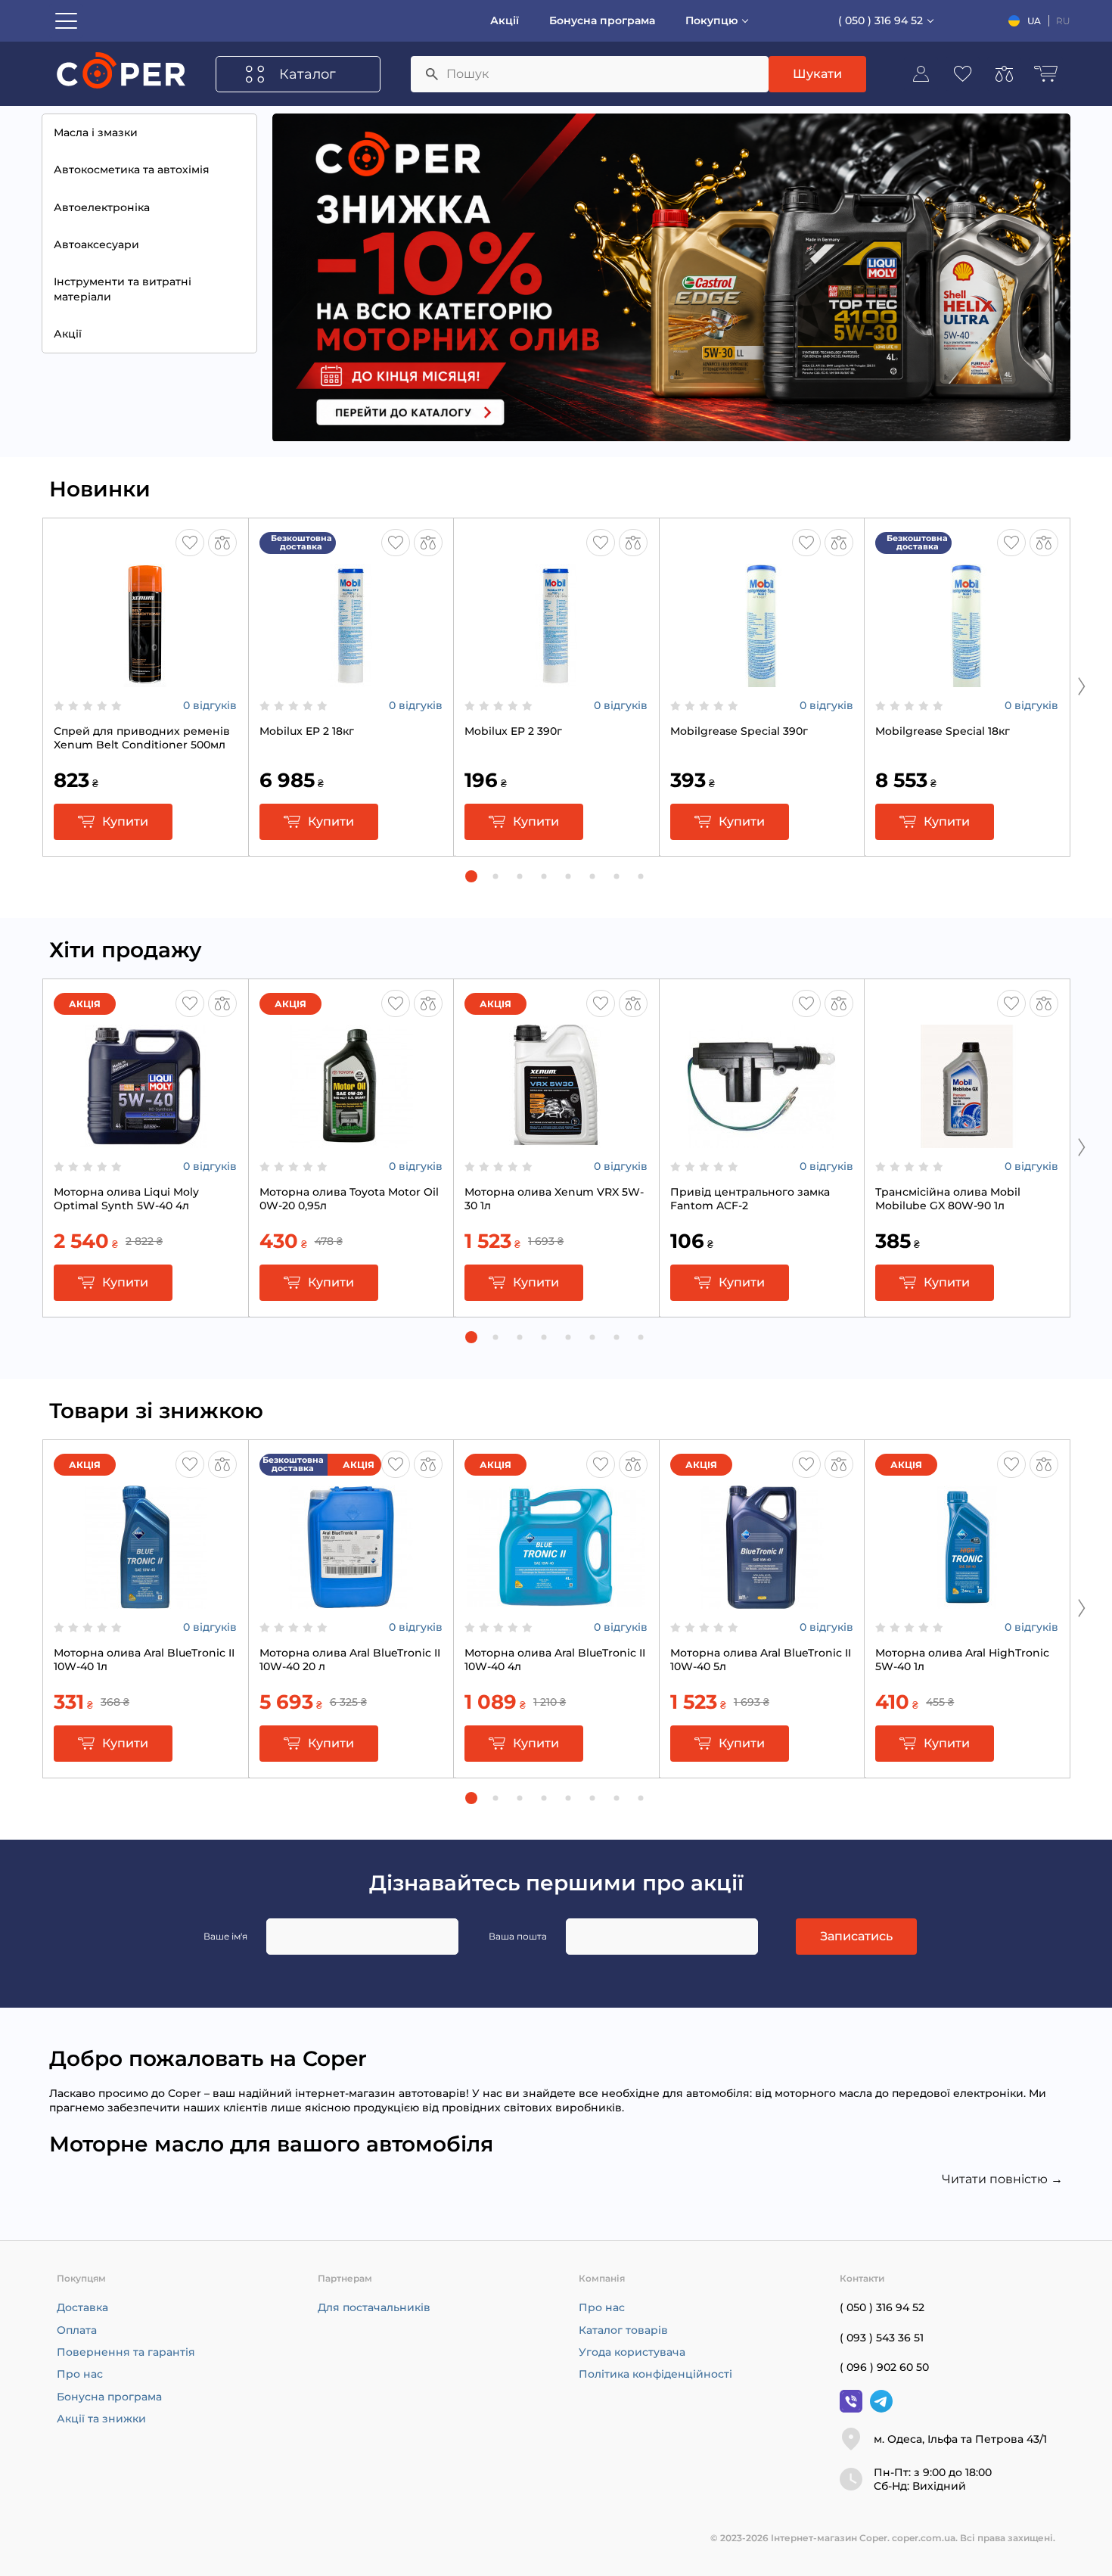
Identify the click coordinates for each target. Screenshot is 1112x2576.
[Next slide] (1082, 686)
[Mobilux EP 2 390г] (556, 680)
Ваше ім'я (225, 1936)
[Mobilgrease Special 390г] (762, 680)
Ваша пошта (518, 1936)
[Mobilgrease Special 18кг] (967, 680)
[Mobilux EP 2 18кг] (351, 680)
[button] (471, 876)
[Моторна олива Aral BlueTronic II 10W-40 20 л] (351, 1601)
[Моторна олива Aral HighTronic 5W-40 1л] (967, 1601)
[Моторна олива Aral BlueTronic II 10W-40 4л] (556, 1601)
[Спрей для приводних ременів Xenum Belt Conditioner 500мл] (145, 680)
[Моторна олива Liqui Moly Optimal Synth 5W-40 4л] (145, 1140)
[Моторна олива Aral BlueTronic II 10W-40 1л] (145, 1601)
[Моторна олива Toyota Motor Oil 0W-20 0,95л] (351, 1140)
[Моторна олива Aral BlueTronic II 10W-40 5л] (762, 1601)
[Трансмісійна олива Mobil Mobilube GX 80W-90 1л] (967, 1140)
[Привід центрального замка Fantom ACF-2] (762, 1140)
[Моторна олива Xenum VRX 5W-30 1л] (556, 1140)
